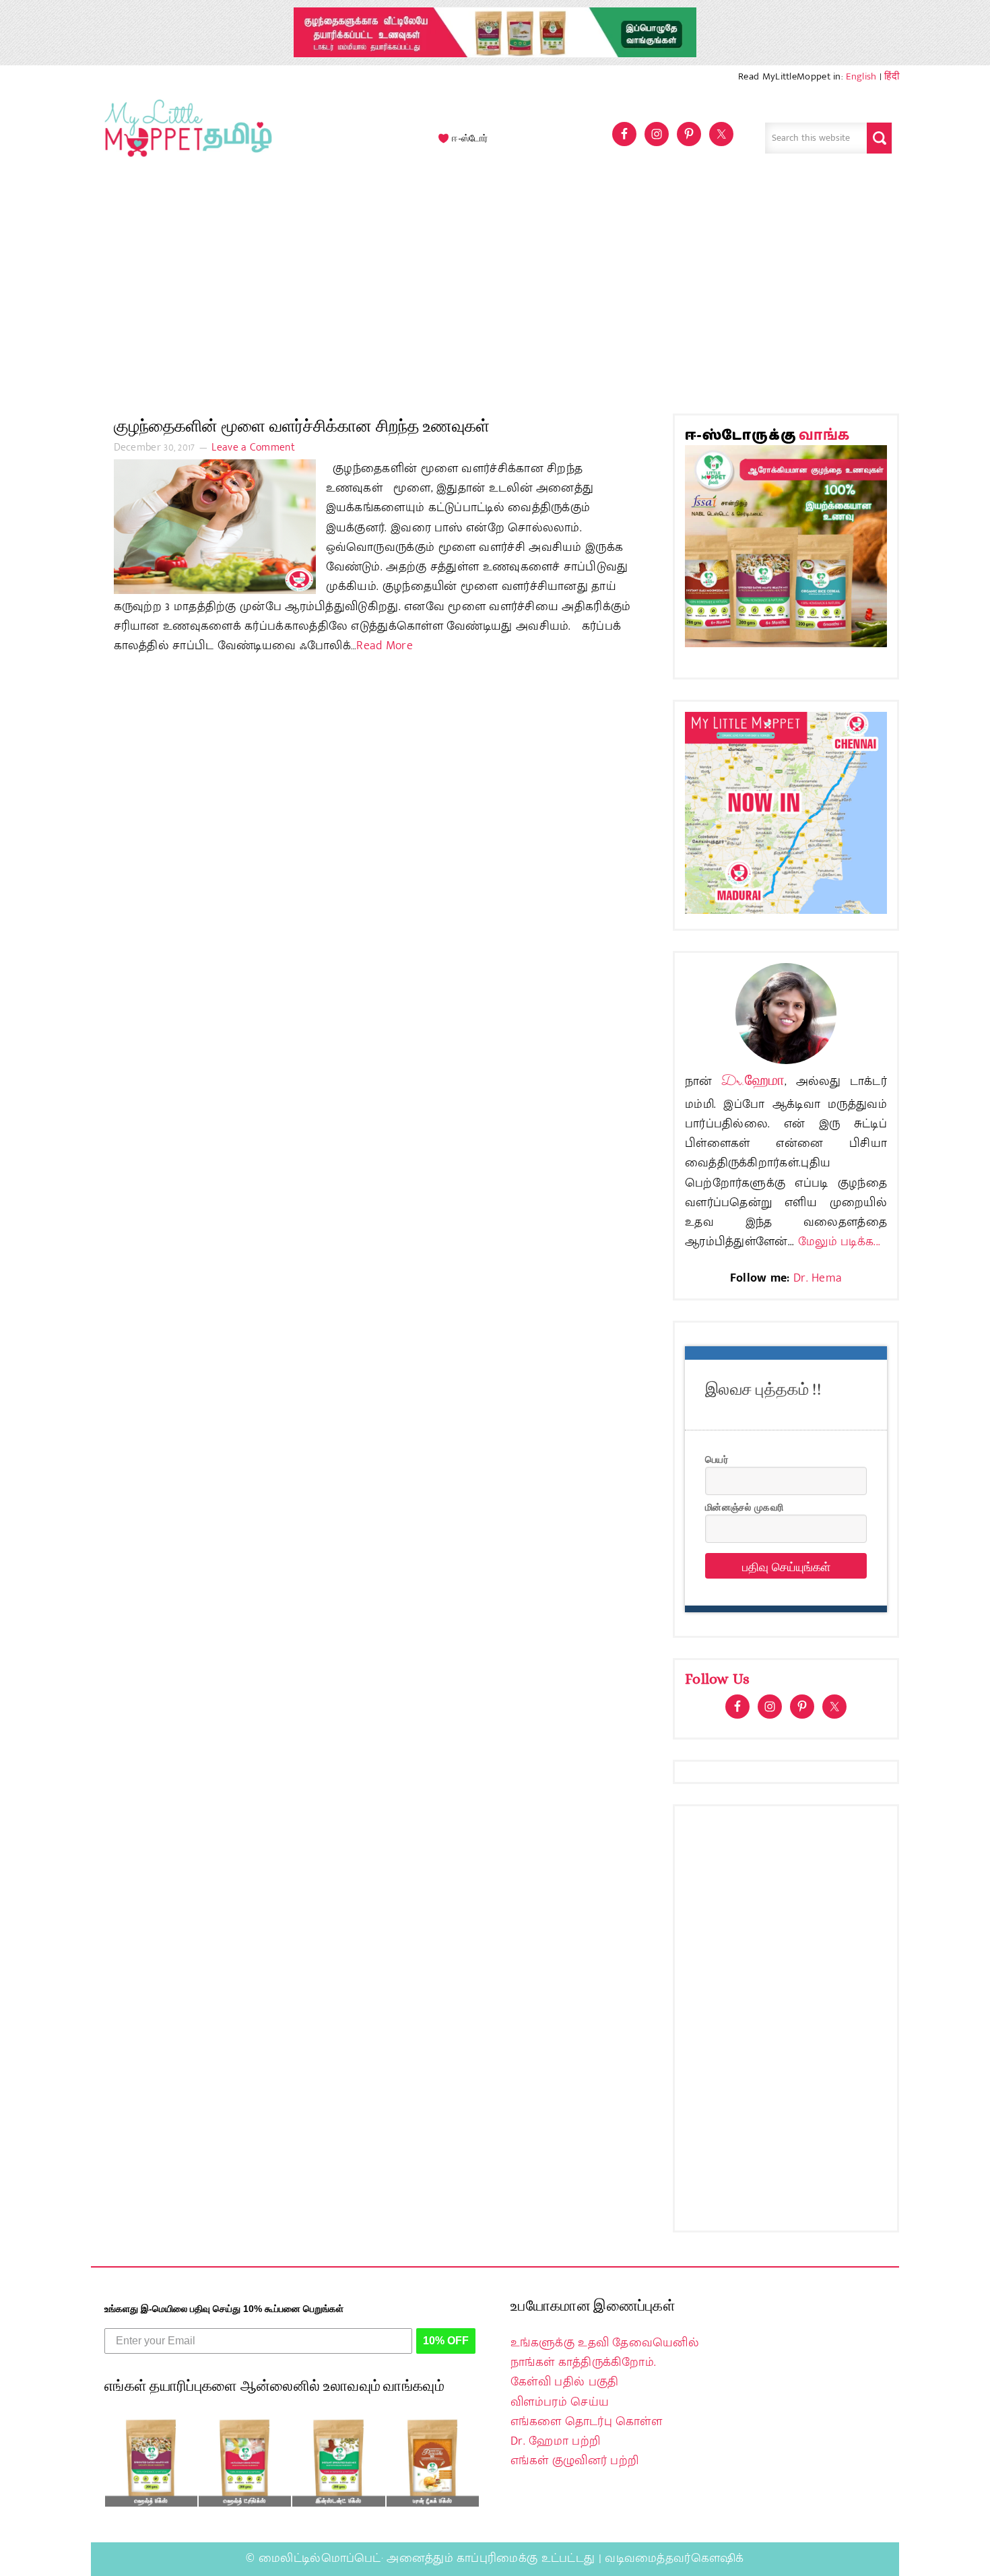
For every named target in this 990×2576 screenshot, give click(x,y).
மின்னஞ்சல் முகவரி (744, 1507)
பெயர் (717, 1459)
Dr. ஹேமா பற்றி (555, 2441)
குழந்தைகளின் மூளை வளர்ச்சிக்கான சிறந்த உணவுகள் (302, 426)
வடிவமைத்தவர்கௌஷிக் (674, 2558)
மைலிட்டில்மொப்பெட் (320, 2558)
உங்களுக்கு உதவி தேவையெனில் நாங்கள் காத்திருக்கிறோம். (605, 2353)
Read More (385, 646)
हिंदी (892, 76)
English (861, 76)
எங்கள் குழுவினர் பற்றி (574, 2461)
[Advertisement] (495, 292)
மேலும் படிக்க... (839, 1242)
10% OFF (446, 2341)
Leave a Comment (253, 448)
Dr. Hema (818, 1278)
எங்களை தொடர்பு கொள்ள (586, 2422)
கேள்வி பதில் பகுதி (564, 2382)
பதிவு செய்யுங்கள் (786, 1566)
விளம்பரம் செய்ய (560, 2402)
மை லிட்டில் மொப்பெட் (185, 138)
